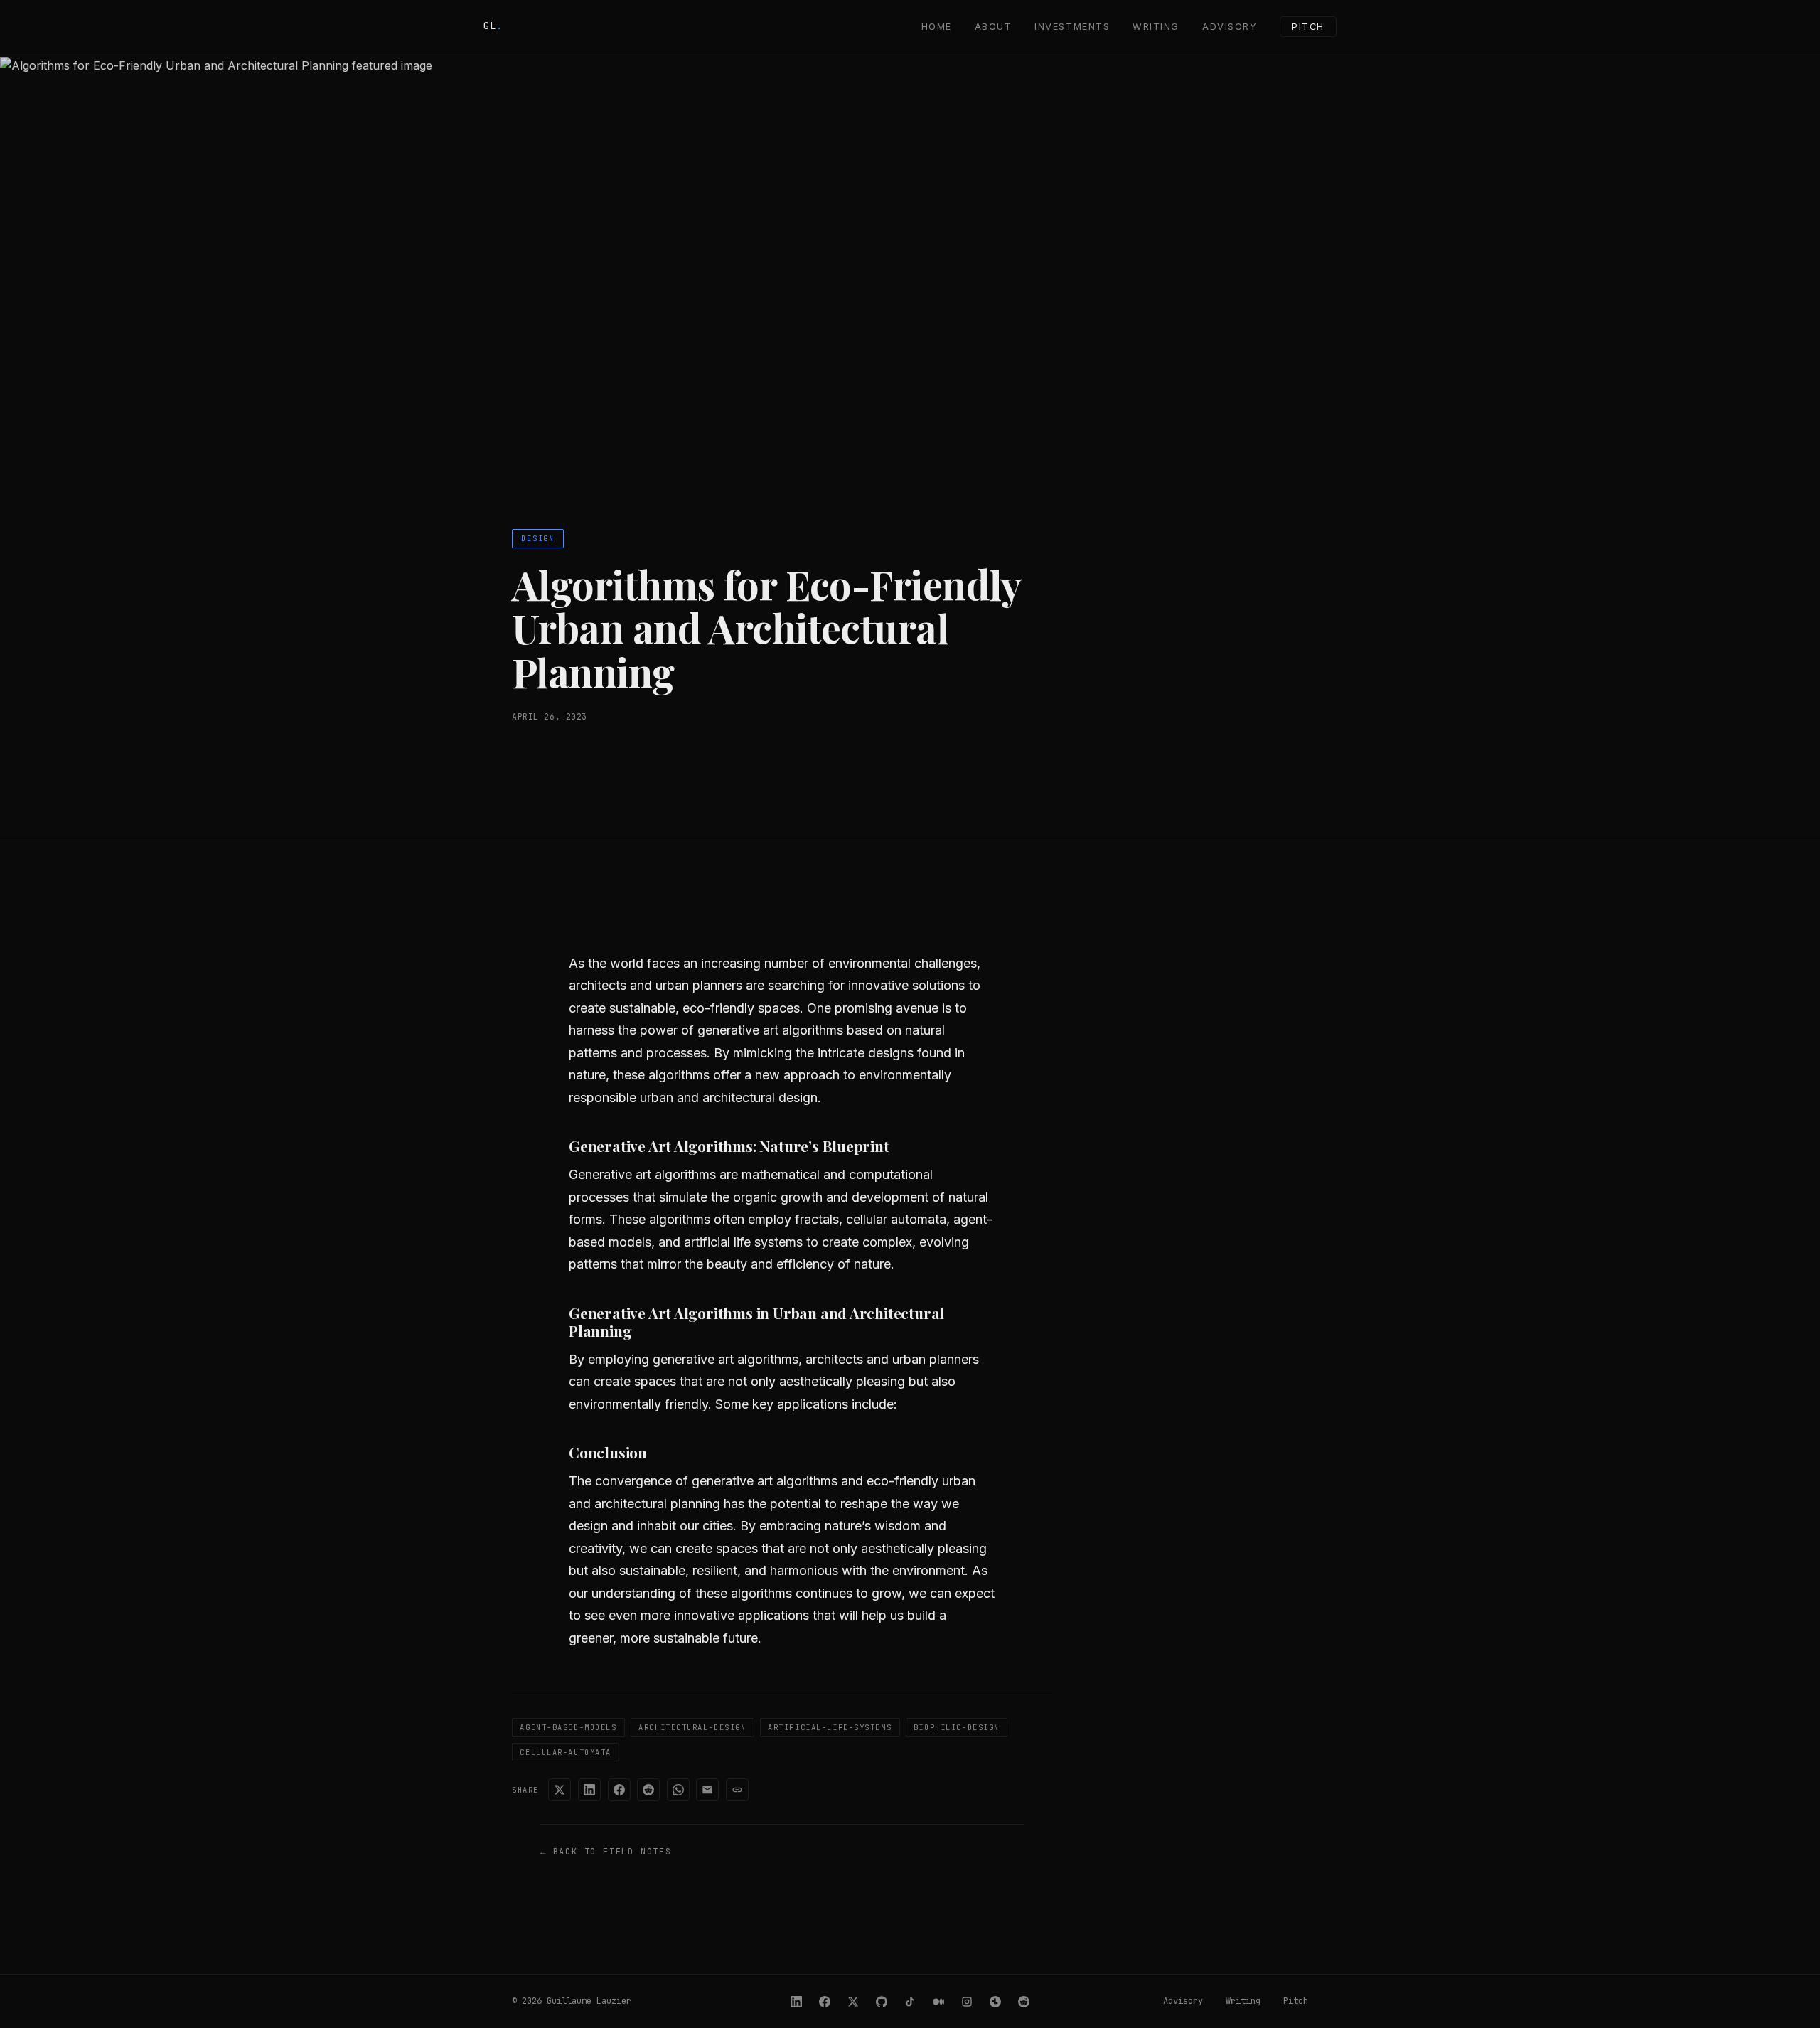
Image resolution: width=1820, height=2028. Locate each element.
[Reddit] (1024, 2002)
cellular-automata (566, 1752)
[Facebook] (825, 2002)
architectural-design (692, 1727)
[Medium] (938, 2002)
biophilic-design (957, 1727)
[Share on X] (560, 1790)
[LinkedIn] (796, 2002)
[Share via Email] (707, 1790)
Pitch (1308, 27)
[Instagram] (967, 2002)
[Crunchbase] (995, 2002)
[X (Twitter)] (853, 2002)
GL (493, 26)
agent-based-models (568, 1727)
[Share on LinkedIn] (589, 1790)
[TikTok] (910, 2002)
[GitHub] (882, 2002)
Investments (1072, 27)
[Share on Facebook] (619, 1790)
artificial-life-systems (830, 1727)
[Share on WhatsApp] (678, 1790)
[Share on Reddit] (648, 1790)
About (994, 27)
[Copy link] (737, 1790)
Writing (1156, 27)
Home (937, 27)
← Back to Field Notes (606, 1852)
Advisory (1230, 27)
